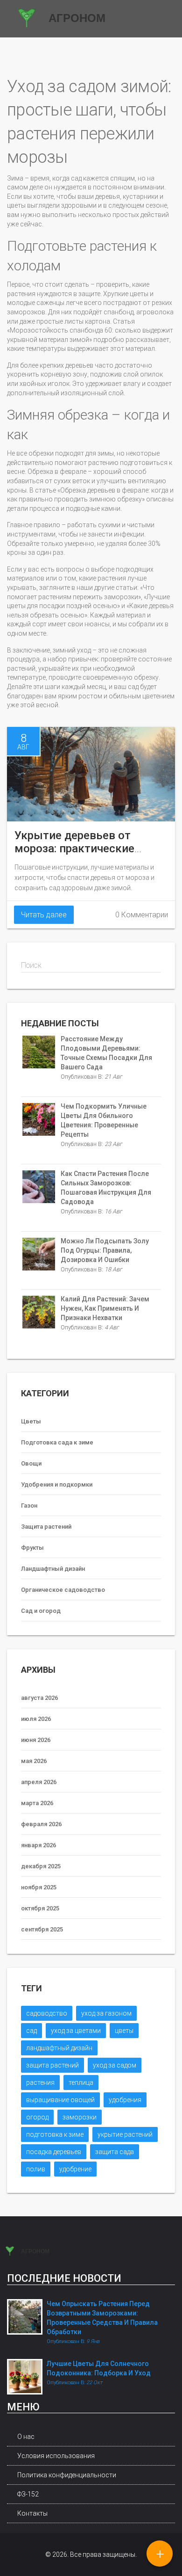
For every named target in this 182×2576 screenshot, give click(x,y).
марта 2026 (37, 1803)
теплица (81, 2083)
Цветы (31, 1421)
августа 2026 (39, 1698)
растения (40, 2083)
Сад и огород (41, 1611)
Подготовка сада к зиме (57, 1442)
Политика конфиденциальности (67, 2475)
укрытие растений (125, 2134)
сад (31, 2031)
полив (36, 2169)
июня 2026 (36, 1740)
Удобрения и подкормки (57, 1484)
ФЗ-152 (28, 2494)
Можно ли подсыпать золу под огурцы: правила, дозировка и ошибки (105, 1250)
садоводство (47, 2013)
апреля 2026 (39, 1782)
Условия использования (56, 2456)
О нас (26, 2437)
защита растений (52, 2065)
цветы (124, 2031)
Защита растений (46, 1527)
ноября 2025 (39, 1887)
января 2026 (38, 1845)
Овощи (31, 1463)
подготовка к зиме (55, 2134)
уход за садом (115, 2065)
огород (37, 2117)
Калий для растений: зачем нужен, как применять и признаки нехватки (105, 1308)
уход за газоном (106, 2013)
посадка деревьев (54, 2152)
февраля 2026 (41, 1824)
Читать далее (44, 915)
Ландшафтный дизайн (53, 1569)
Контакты (32, 2513)
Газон (29, 1506)
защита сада (115, 2152)
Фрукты (32, 1548)
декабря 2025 (41, 1866)
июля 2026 (36, 1719)
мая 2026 (34, 1761)
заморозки (80, 2117)
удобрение (75, 2169)
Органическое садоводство (63, 1590)
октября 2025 (40, 1908)
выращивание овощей (60, 2100)
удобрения (125, 2100)
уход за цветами (76, 2031)
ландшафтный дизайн (59, 2048)
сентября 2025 (42, 1929)
